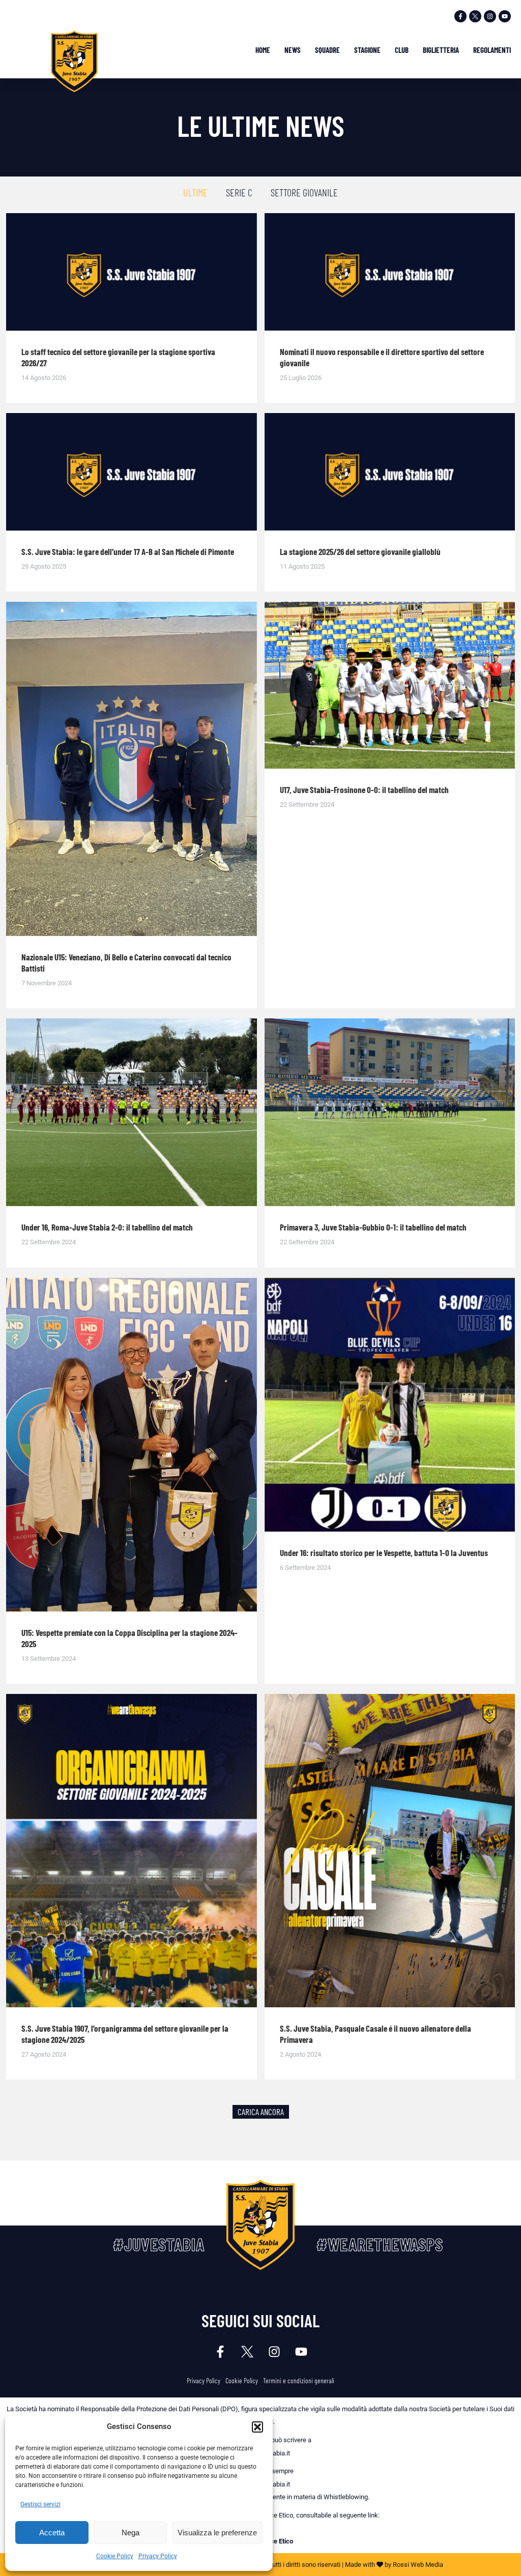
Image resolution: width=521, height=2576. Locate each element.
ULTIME (195, 192)
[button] (257, 2427)
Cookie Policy (115, 2556)
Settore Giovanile (304, 192)
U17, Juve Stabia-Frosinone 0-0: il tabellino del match (364, 789)
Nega (131, 2533)
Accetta (52, 2533)
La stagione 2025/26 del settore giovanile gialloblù (360, 551)
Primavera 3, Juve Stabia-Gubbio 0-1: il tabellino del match (373, 1227)
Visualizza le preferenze (217, 2533)
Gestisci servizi (40, 2504)
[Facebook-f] (460, 16)
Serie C (239, 192)
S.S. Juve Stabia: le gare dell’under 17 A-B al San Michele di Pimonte (128, 551)
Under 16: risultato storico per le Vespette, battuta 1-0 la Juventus (384, 1553)
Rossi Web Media (418, 2565)
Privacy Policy (158, 2556)
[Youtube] (505, 16)
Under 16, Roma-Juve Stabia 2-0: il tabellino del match (107, 1227)
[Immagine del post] (132, 272)
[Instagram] (490, 16)
